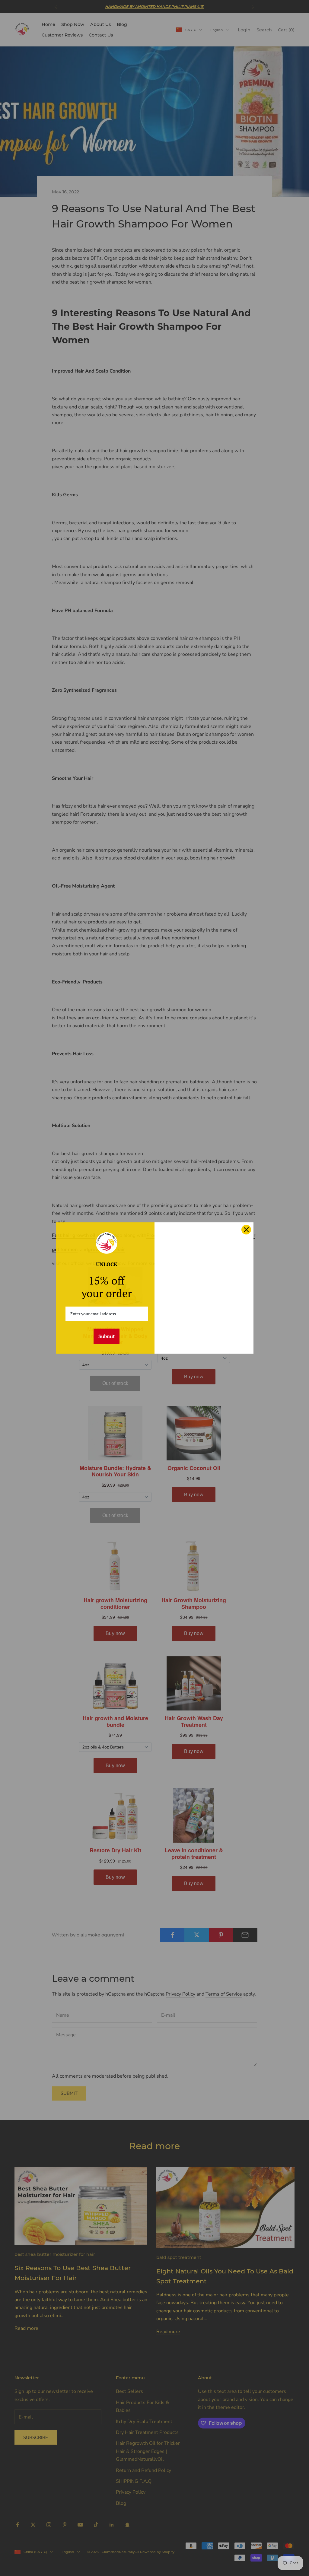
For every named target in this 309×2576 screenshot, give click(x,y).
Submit (107, 1336)
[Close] (246, 1230)
